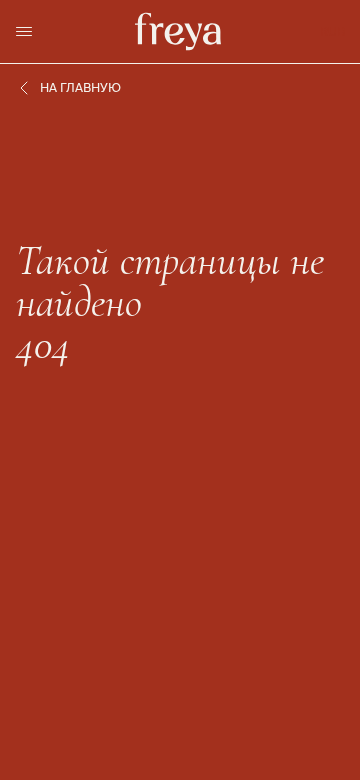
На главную (80, 87)
